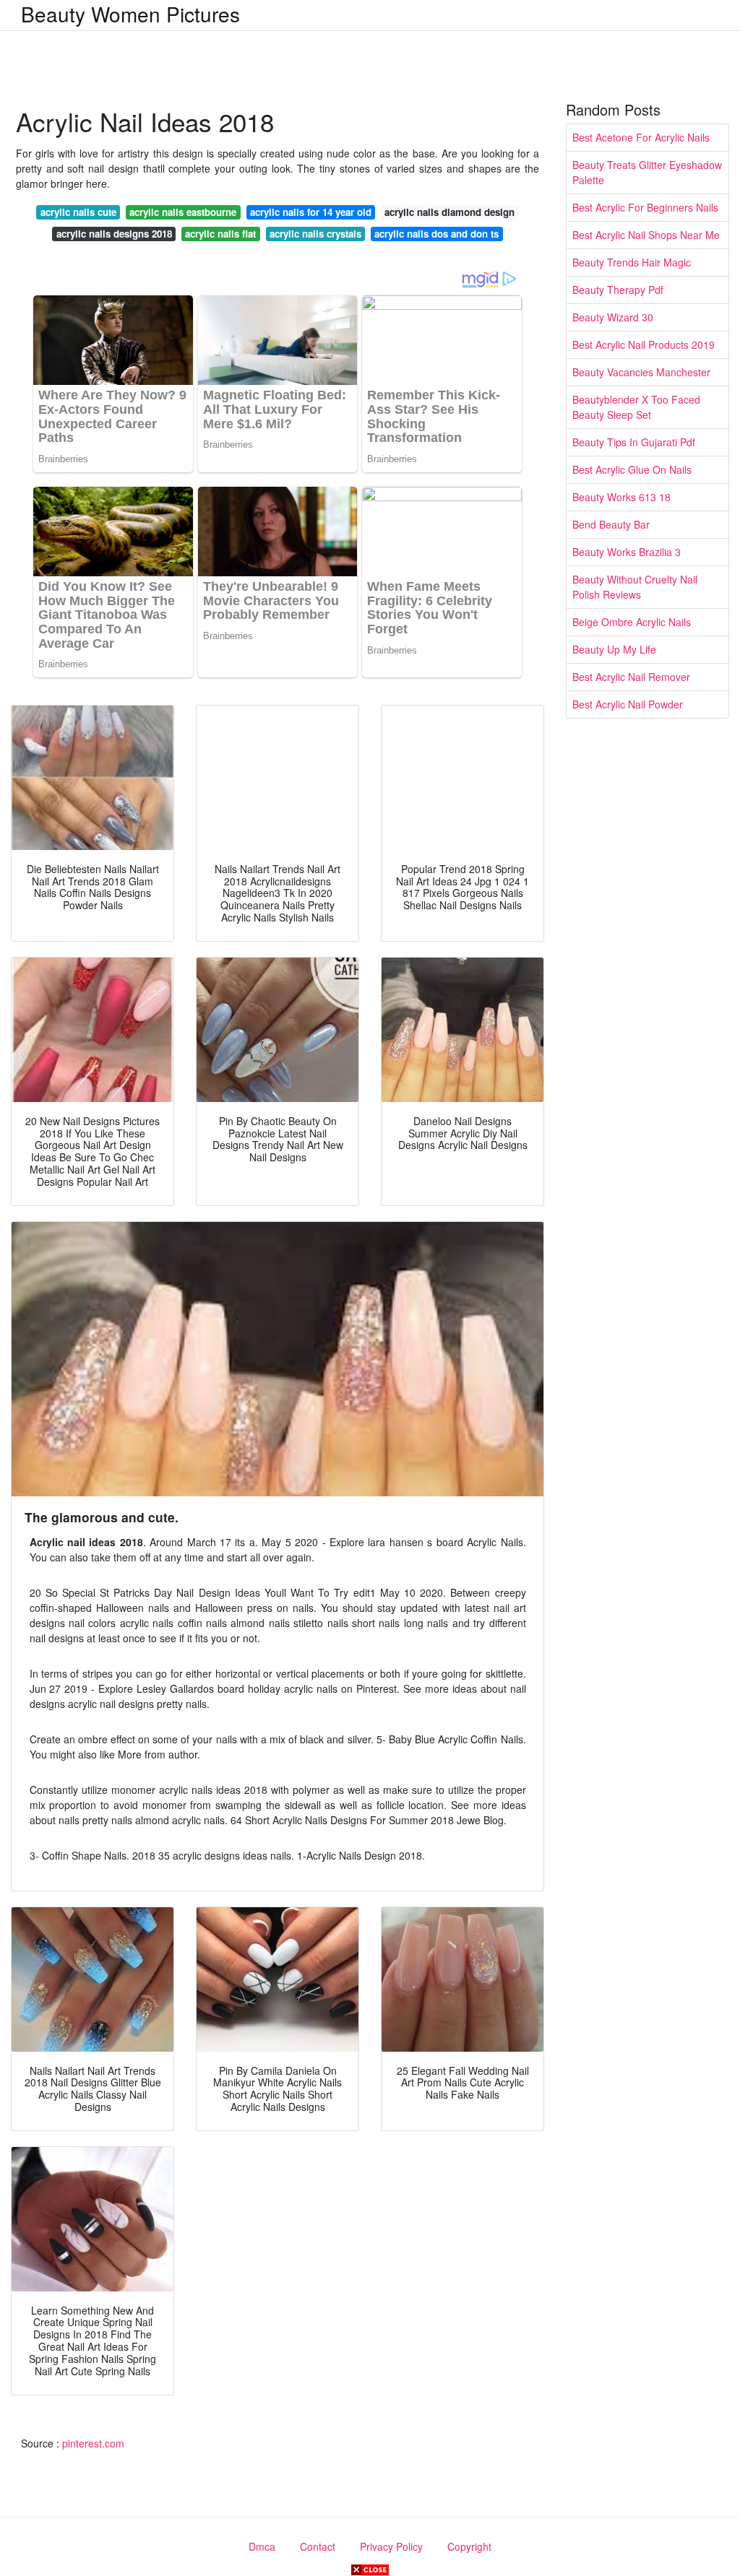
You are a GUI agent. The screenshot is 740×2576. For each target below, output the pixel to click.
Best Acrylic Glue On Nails (632, 469)
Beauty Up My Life (614, 649)
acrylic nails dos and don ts (436, 234)
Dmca (262, 2546)
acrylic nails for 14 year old (311, 212)
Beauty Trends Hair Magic (632, 262)
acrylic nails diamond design (449, 212)
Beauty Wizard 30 (613, 317)
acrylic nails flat (220, 234)
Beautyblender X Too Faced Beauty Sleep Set (636, 407)
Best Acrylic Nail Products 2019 (644, 344)
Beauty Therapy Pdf (618, 290)
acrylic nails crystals (315, 234)
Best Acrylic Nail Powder (628, 704)
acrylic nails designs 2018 (114, 234)
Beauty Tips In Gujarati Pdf (634, 442)
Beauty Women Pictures (130, 14)
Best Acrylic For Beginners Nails (645, 207)
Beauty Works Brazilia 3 (627, 552)
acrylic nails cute (78, 212)
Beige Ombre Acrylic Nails (632, 622)
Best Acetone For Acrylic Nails (641, 137)
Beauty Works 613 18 (621, 497)
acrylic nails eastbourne (183, 212)
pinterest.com (93, 2443)
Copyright (469, 2546)
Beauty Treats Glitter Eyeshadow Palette (647, 172)
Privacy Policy (391, 2546)
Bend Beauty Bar (611, 524)
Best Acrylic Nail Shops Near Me (646, 235)
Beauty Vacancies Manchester (641, 372)
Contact (318, 2546)
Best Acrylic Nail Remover (631, 677)
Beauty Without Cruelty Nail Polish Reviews (635, 587)
